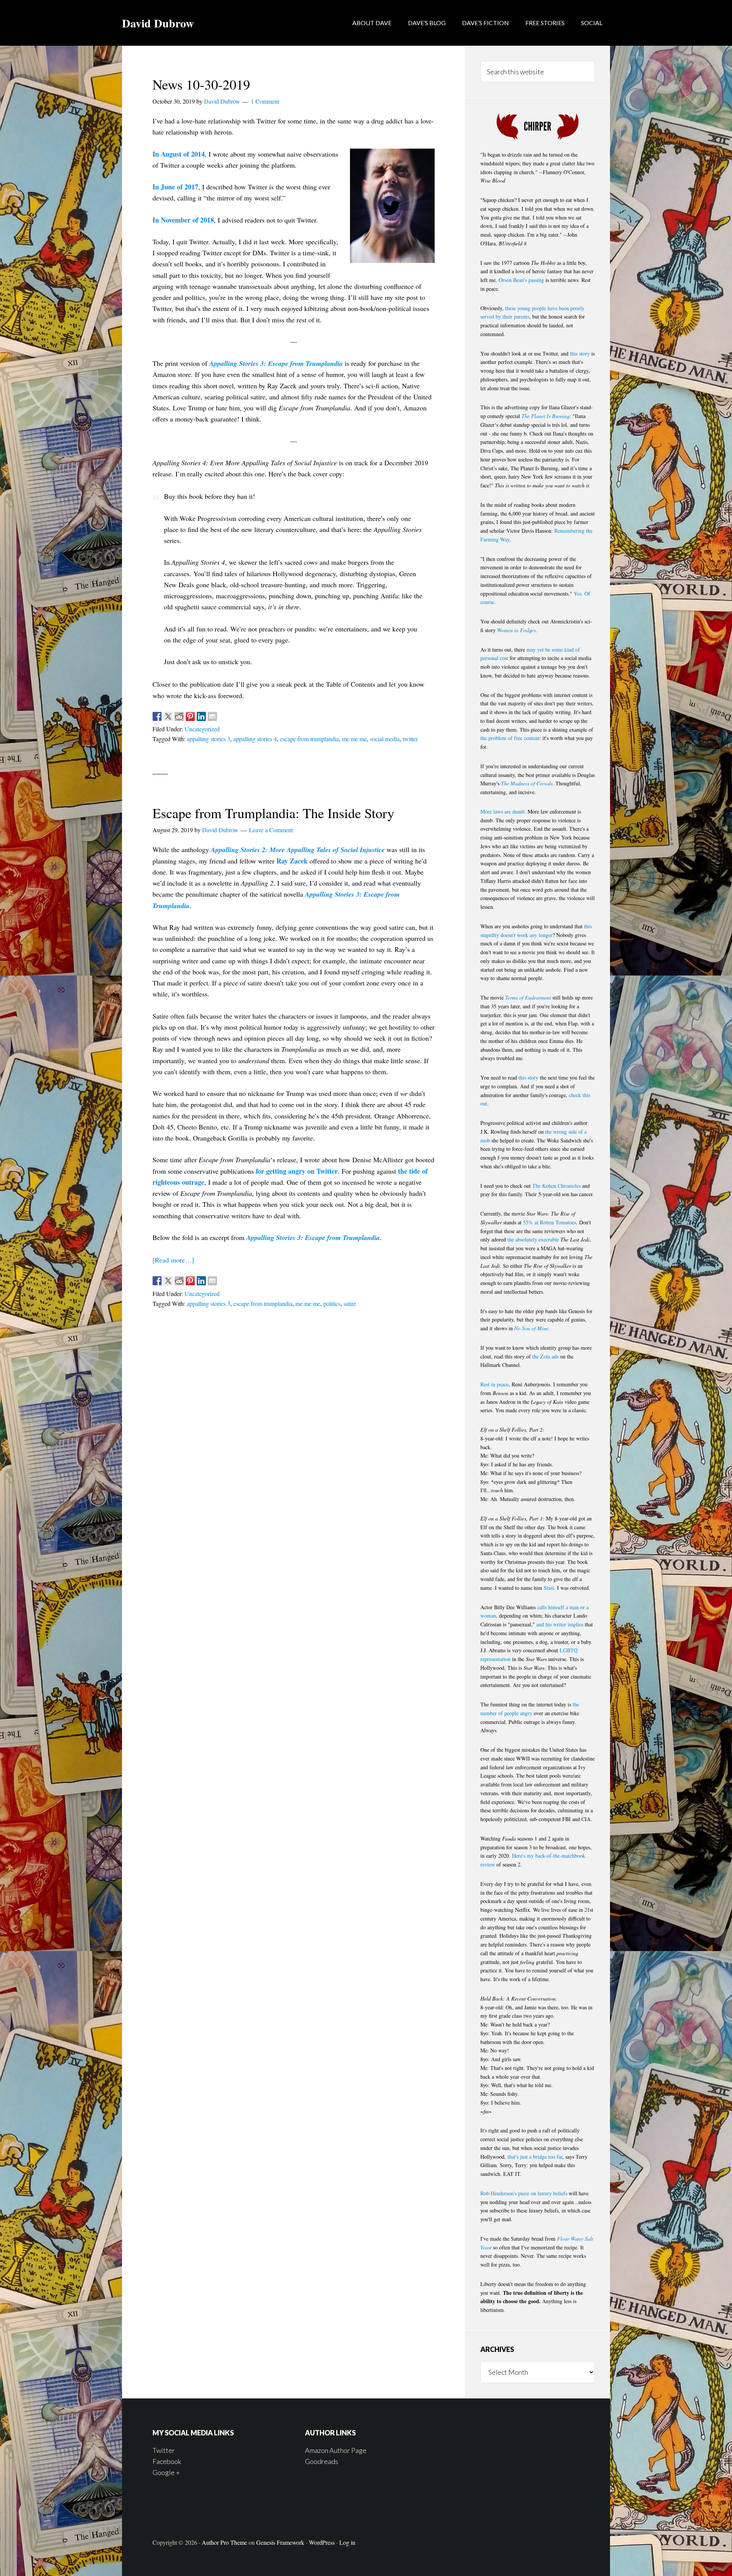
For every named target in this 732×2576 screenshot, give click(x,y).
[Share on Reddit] (179, 716)
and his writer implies (560, 1624)
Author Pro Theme (224, 2542)
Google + (166, 2472)
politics (332, 1303)
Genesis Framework (280, 2542)
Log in (347, 2542)
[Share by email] (212, 716)
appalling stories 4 (255, 739)
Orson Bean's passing (521, 280)
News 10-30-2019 (201, 84)
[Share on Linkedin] (201, 716)
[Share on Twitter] (168, 716)
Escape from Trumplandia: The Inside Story (273, 813)
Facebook (167, 2461)
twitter (410, 739)
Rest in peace (494, 1384)
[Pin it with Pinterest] (190, 716)
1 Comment (265, 101)
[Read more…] (173, 1260)
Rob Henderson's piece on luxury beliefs (524, 2193)
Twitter (164, 2450)
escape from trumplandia (309, 739)
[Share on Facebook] (157, 716)
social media (385, 739)
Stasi (549, 1588)
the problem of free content (510, 738)
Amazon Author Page (336, 2450)
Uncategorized (202, 729)
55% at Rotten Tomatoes (550, 1222)
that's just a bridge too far (535, 2157)
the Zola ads (545, 1356)
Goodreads (322, 2461)
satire (350, 1303)
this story (580, 353)
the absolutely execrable (533, 1239)
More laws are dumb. (503, 811)
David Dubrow (158, 23)
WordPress (322, 2542)
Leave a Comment (271, 830)
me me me (354, 739)
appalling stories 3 (209, 739)
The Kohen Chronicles (556, 1186)
